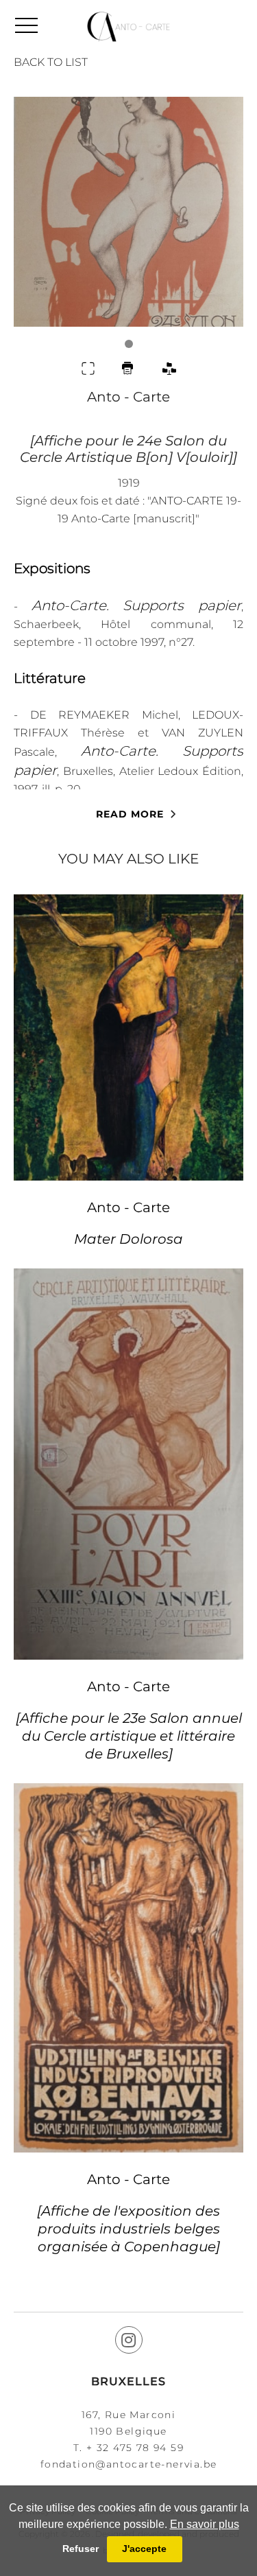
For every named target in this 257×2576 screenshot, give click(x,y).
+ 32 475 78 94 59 (135, 2448)
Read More (130, 814)
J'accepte (144, 2549)
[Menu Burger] (26, 25)
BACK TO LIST (51, 62)
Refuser (81, 2549)
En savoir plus (205, 2524)
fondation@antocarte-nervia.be (129, 2464)
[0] (128, 222)
